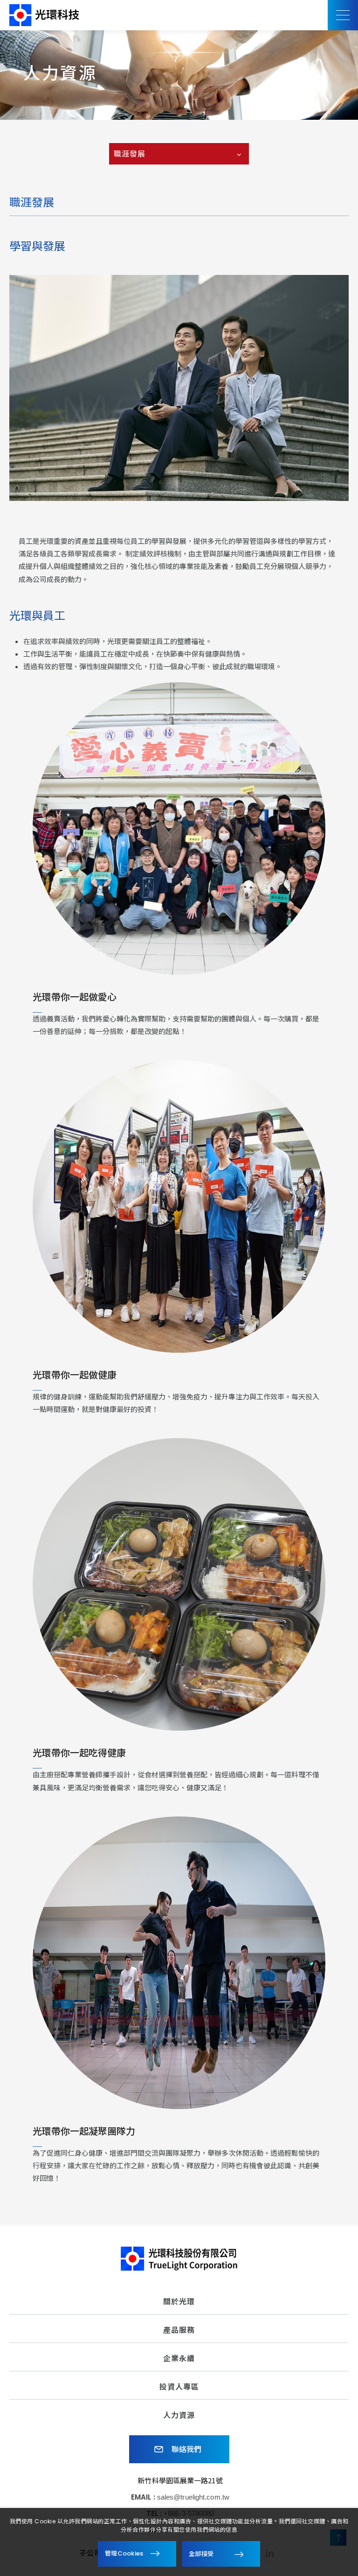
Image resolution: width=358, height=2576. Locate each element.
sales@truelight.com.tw (193, 2497)
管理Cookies (124, 2553)
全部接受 (201, 2553)
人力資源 (179, 2415)
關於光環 (179, 2302)
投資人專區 (179, 2387)
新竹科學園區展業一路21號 (180, 2480)
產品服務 (179, 2330)
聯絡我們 (186, 2449)
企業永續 (179, 2359)
